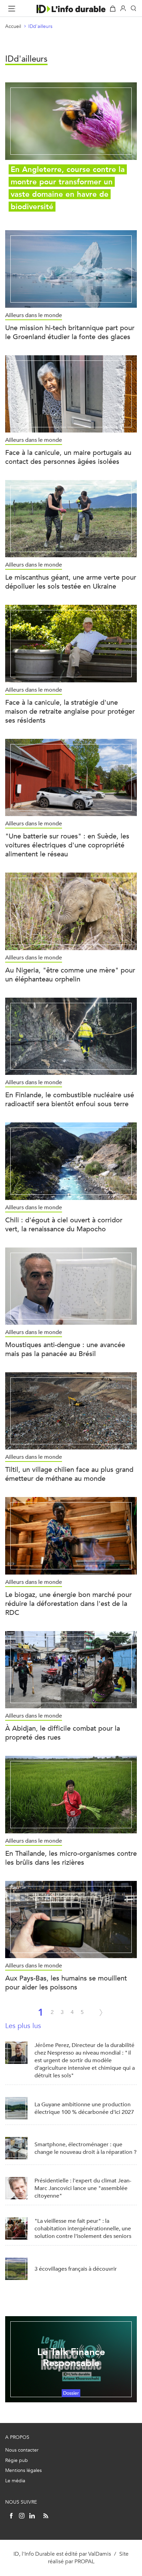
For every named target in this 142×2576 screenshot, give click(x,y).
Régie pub (17, 2460)
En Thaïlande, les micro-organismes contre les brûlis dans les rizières (71, 1858)
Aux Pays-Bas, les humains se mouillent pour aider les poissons (66, 1983)
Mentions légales (23, 2470)
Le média (15, 2481)
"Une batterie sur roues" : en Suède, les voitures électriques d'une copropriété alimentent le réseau (67, 845)
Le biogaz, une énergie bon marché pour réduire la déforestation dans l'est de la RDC (68, 1604)
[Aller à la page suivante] (101, 2013)
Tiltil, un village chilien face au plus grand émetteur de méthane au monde (69, 1474)
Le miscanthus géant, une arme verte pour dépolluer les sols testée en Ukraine (71, 582)
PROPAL (84, 2561)
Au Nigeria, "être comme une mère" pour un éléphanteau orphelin (70, 975)
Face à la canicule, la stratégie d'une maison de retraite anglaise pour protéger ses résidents (70, 711)
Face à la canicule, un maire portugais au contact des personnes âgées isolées (68, 457)
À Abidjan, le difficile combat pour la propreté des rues (63, 1733)
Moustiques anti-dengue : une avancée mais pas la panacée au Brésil (65, 1349)
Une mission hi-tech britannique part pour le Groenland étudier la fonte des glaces (70, 332)
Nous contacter (22, 2450)
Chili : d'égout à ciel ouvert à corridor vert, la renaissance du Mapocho (64, 1225)
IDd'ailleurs (40, 26)
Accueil (13, 26)
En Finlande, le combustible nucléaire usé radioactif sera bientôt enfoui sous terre (70, 1099)
